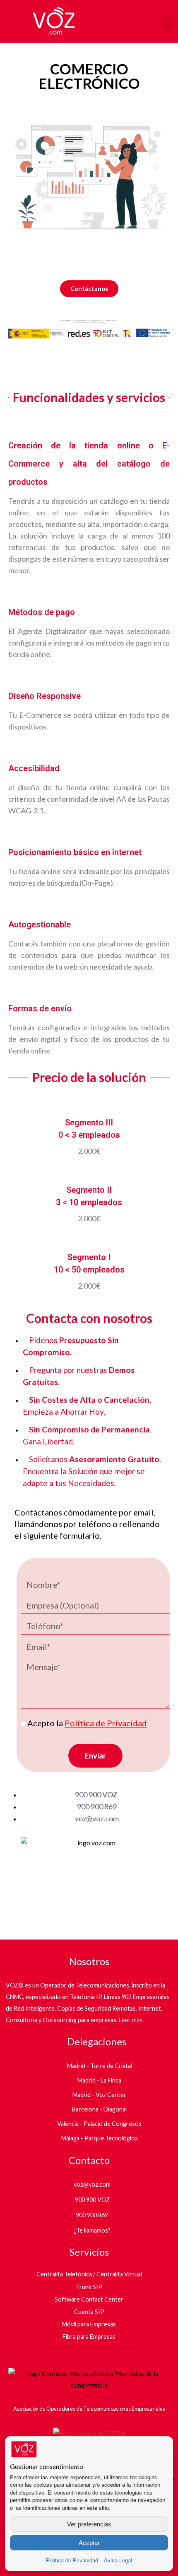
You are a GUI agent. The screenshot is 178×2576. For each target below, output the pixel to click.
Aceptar (89, 2543)
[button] (168, 22)
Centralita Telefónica (64, 2274)
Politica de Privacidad (72, 2560)
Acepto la (87, 1723)
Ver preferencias (89, 2524)
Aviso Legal (118, 2560)
